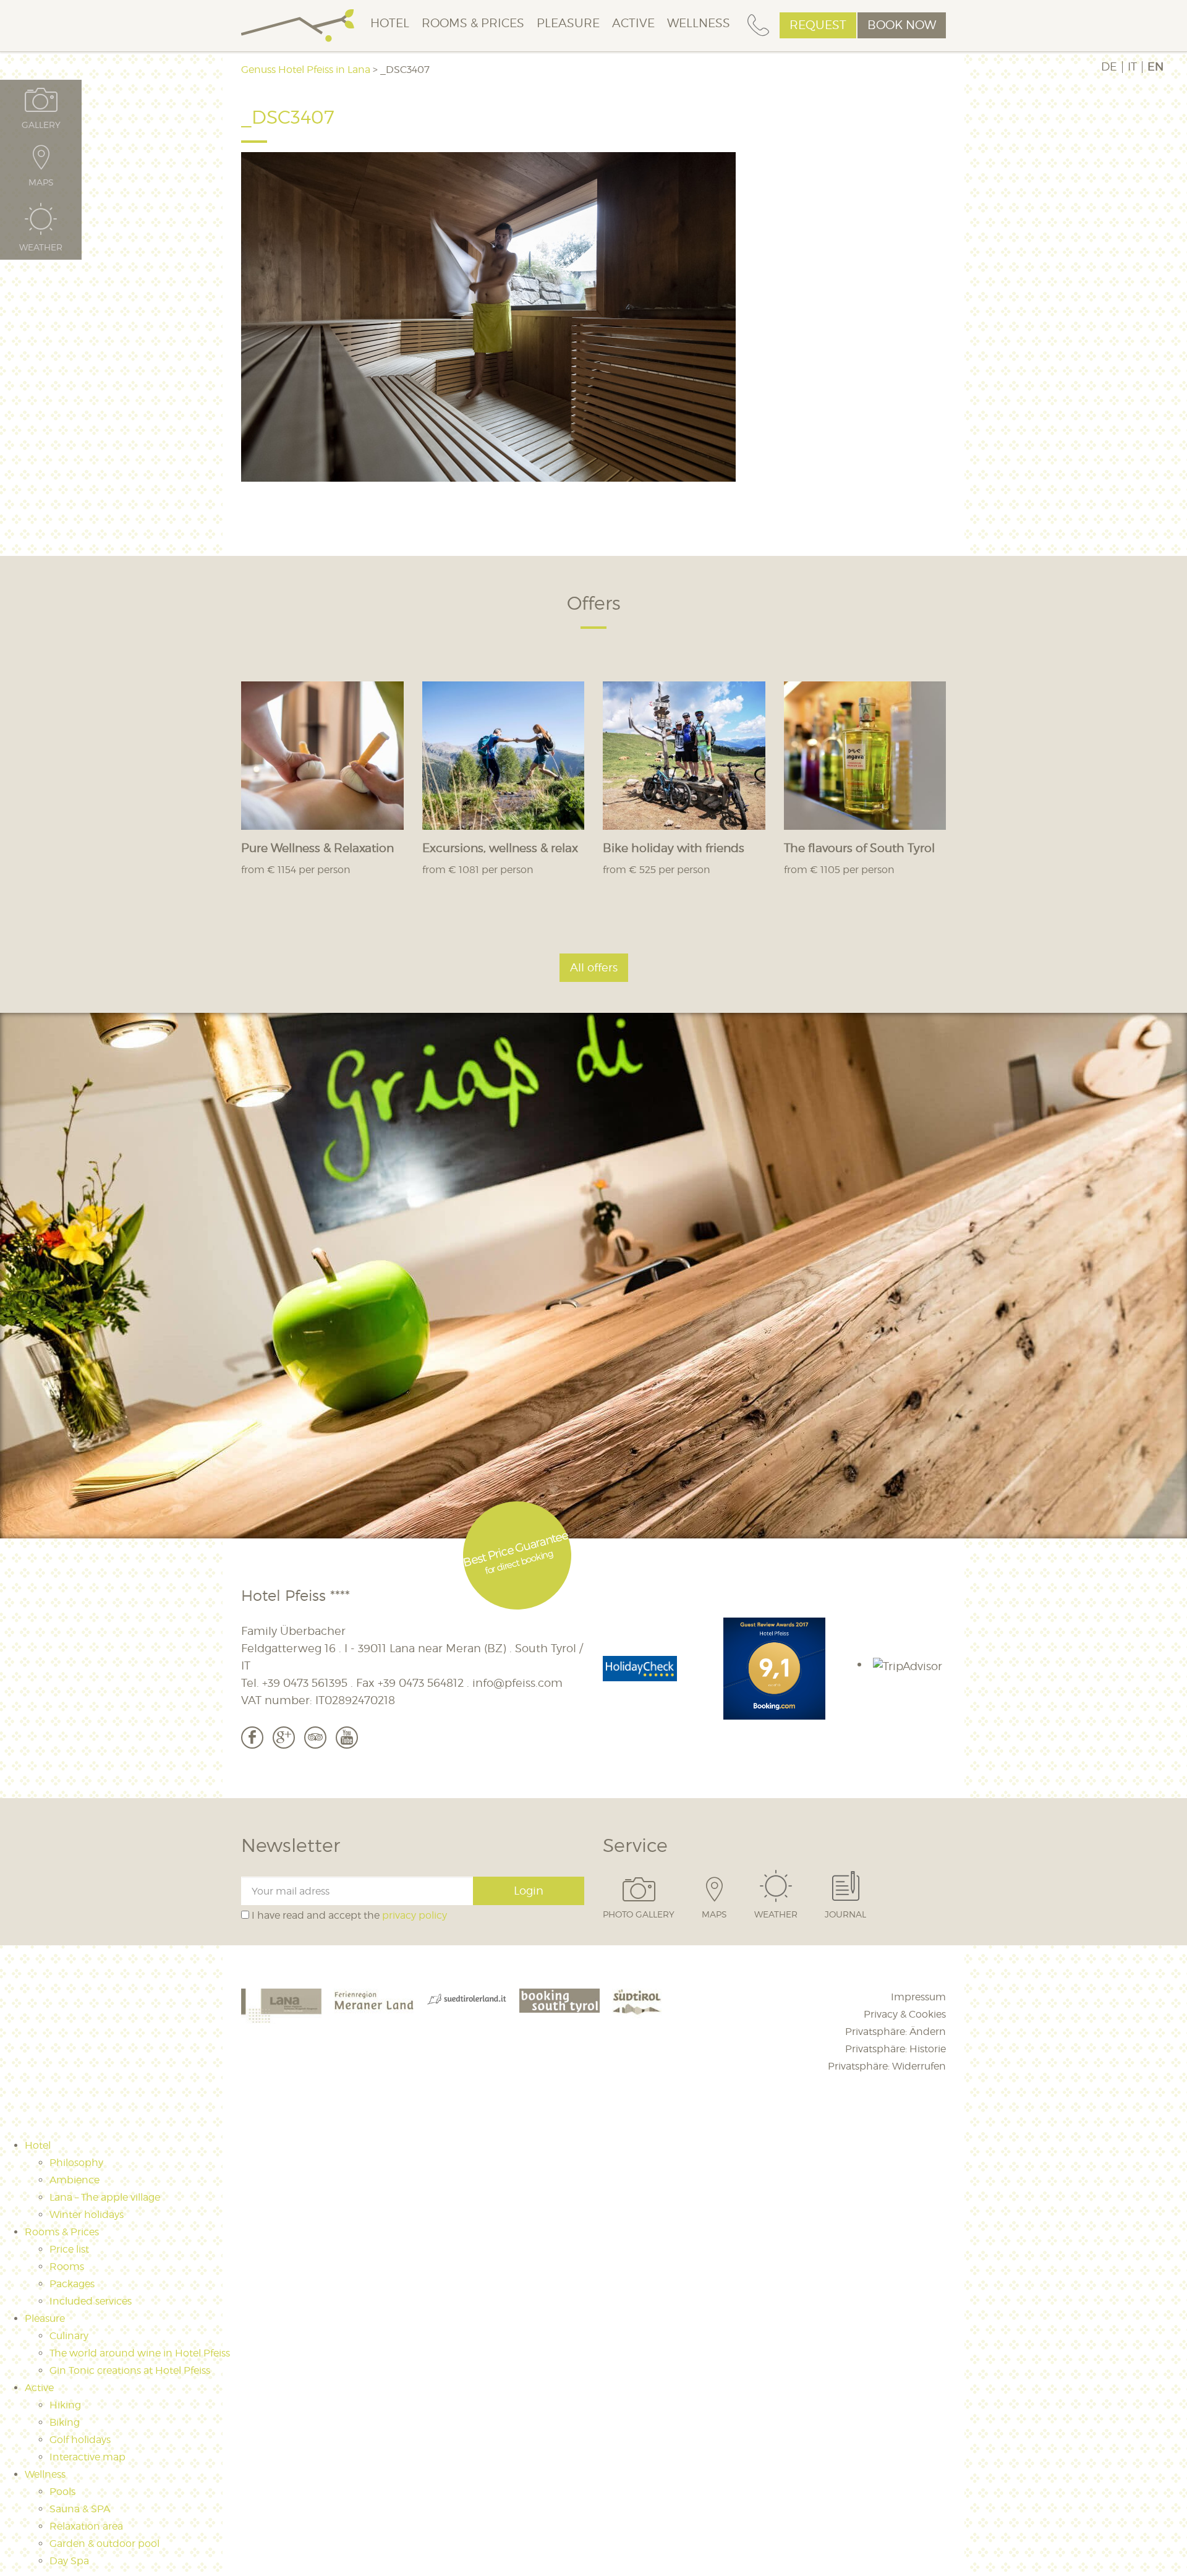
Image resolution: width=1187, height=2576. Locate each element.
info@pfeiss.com (517, 1683)
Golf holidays (80, 2440)
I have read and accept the (348, 1915)
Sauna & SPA (80, 2509)
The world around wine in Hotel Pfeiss (140, 2353)
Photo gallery (639, 1914)
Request (818, 25)
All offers (594, 967)
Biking (65, 2422)
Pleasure (568, 23)
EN (1155, 67)
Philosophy (76, 2163)
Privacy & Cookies (905, 2014)
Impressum (918, 1997)
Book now (902, 25)
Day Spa (69, 2561)
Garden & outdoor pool (104, 2544)
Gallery (41, 124)
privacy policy (415, 1915)
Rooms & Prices (473, 23)
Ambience (74, 2180)
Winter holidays (87, 2215)
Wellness (699, 23)
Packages (72, 2284)
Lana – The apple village (105, 2197)
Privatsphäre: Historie (896, 2049)
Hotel (390, 23)
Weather (776, 1914)
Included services (91, 2301)
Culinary (69, 2336)
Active (633, 23)
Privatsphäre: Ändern (896, 2032)
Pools (62, 2492)
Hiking (65, 2405)
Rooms (67, 2267)
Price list (69, 2249)
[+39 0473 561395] (758, 26)
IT (1132, 67)
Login (529, 1891)
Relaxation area (86, 2526)
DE (1109, 67)
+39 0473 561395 (305, 1683)
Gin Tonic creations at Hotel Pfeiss (130, 2370)
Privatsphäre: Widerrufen (887, 2066)
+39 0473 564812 (421, 1683)
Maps (714, 1914)
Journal (845, 1914)
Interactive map (87, 2457)
